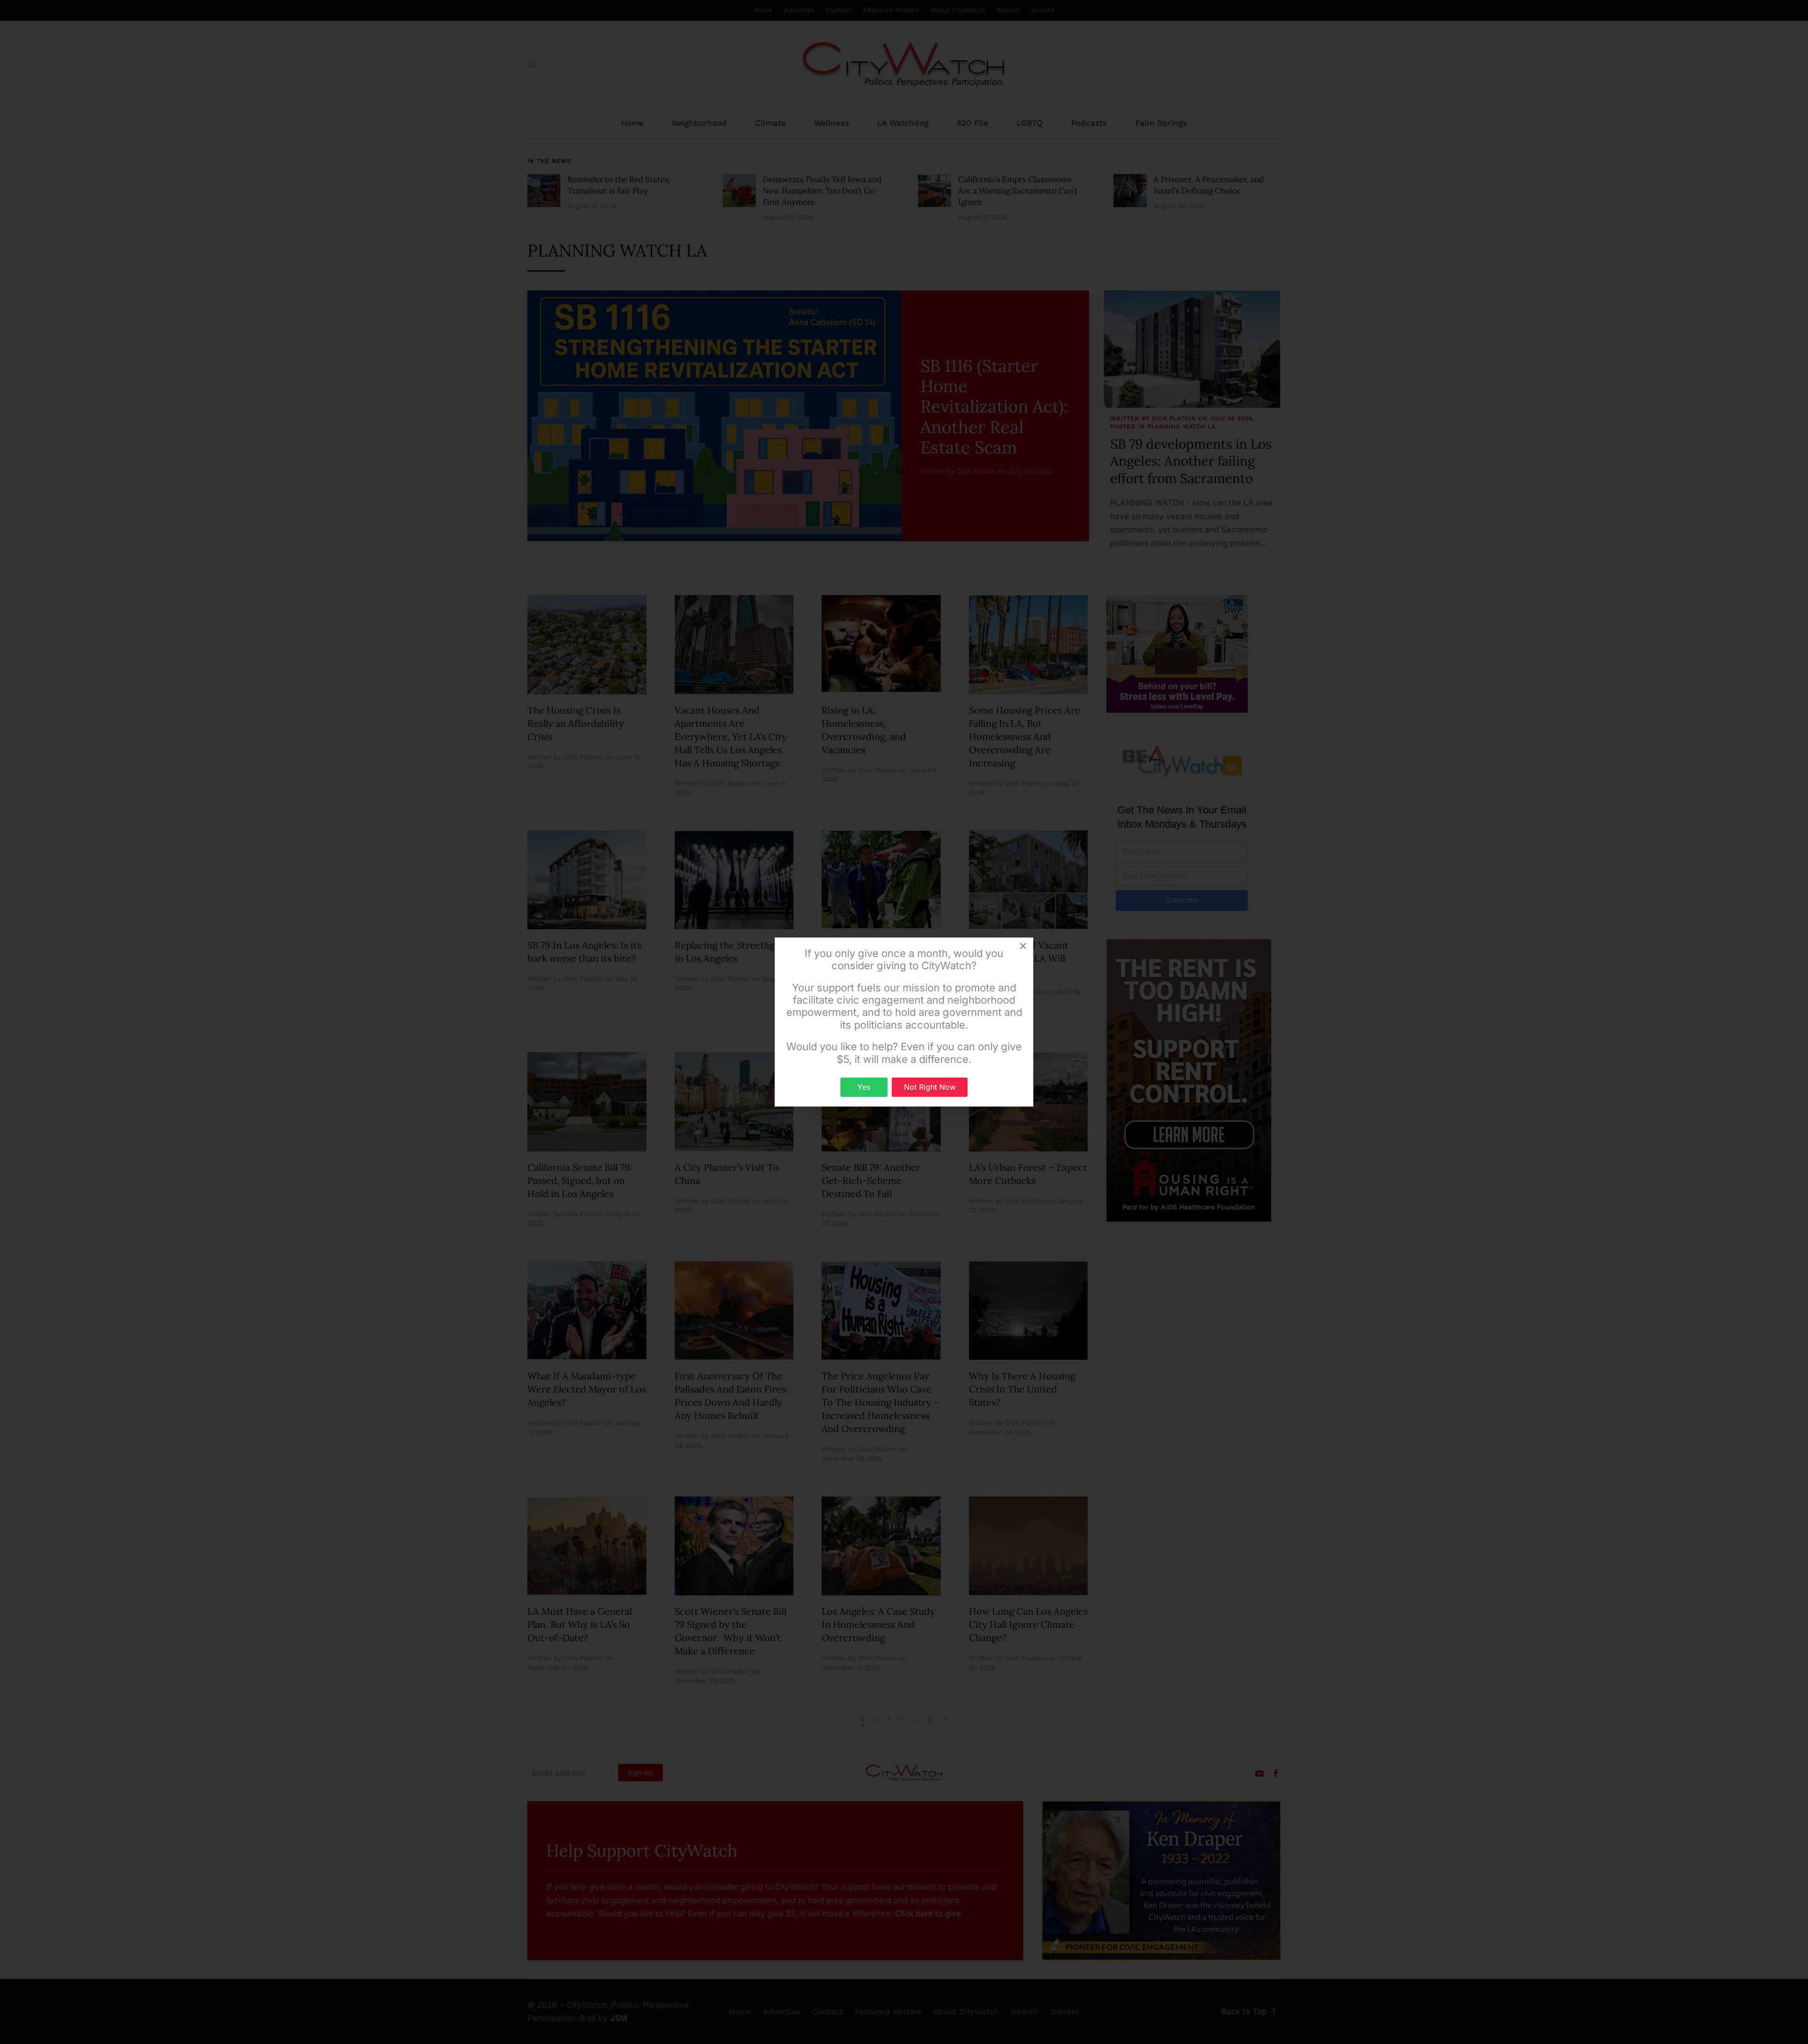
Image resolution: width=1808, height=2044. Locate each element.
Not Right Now (930, 1087)
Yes (864, 1087)
